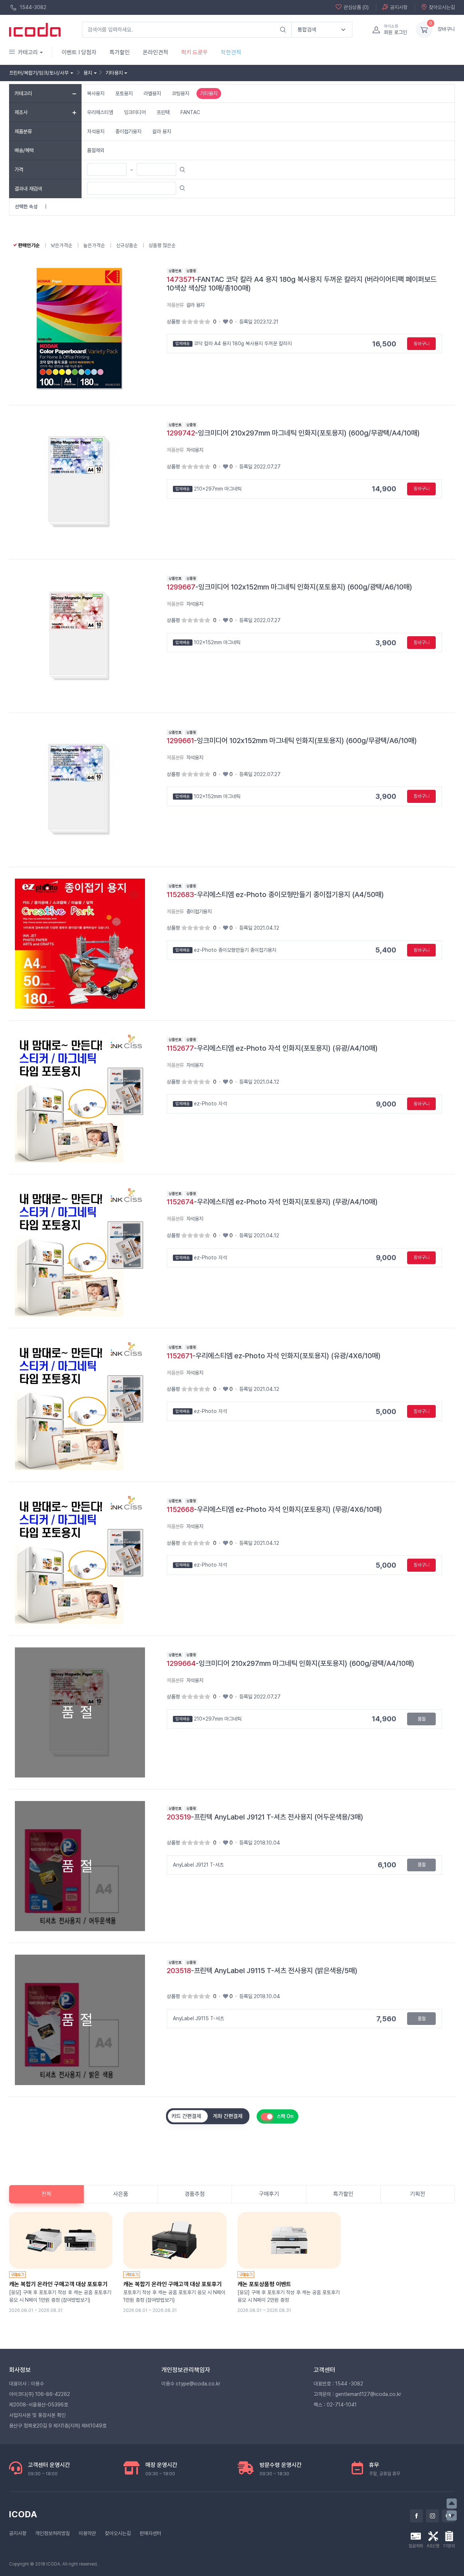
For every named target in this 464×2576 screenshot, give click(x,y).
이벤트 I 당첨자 (79, 52)
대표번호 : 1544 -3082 (338, 2384)
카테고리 (28, 52)
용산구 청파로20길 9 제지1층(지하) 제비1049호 (58, 2426)
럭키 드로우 (194, 52)
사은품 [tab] (121, 2194)
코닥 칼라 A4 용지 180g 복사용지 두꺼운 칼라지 (234, 343)
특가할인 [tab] (343, 2194)
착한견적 (231, 52)
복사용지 (96, 93)
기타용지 (209, 93)
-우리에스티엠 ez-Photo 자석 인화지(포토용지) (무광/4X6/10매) (274, 1509)
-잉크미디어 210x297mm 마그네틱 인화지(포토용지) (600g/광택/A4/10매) (291, 1663)
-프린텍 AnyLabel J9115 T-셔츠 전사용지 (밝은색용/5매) (262, 1971)
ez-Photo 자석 (201, 1104)
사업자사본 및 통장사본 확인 (37, 2415)
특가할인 (120, 52)
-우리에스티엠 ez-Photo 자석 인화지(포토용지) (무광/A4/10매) (272, 1202)
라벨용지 (152, 93)
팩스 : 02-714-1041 (335, 2405)
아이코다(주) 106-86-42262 (40, 2394)
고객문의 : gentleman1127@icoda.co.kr (357, 2394)
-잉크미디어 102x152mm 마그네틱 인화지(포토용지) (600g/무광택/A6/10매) (292, 741)
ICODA (23, 2514)
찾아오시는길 (442, 7)
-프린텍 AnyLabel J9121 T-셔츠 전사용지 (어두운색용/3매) (265, 1817)
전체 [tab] (46, 2194)
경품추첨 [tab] (195, 2194)
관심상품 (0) (356, 7)
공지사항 (399, 7)
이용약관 (87, 2533)
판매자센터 (150, 2533)
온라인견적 (156, 52)
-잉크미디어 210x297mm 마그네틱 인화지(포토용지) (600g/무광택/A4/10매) (293, 433)
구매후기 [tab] (269, 2194)
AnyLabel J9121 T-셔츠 (198, 1865)
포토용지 (124, 93)
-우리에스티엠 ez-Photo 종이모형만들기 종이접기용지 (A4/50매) (275, 895)
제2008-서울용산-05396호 (39, 2405)
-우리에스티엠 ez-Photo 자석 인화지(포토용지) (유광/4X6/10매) (274, 1356)
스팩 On (285, 2116)
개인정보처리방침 (53, 2533)
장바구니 (446, 29)
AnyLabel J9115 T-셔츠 (198, 2018)
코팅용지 (181, 93)
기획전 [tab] (418, 2194)
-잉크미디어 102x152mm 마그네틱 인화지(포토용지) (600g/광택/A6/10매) (289, 587)
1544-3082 (32, 7)
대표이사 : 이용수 (26, 2384)
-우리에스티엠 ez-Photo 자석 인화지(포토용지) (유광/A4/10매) (272, 1048)
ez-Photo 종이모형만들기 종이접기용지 (226, 950)
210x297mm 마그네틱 (209, 489)
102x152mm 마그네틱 (208, 642)
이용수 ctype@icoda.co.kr (191, 2384)
